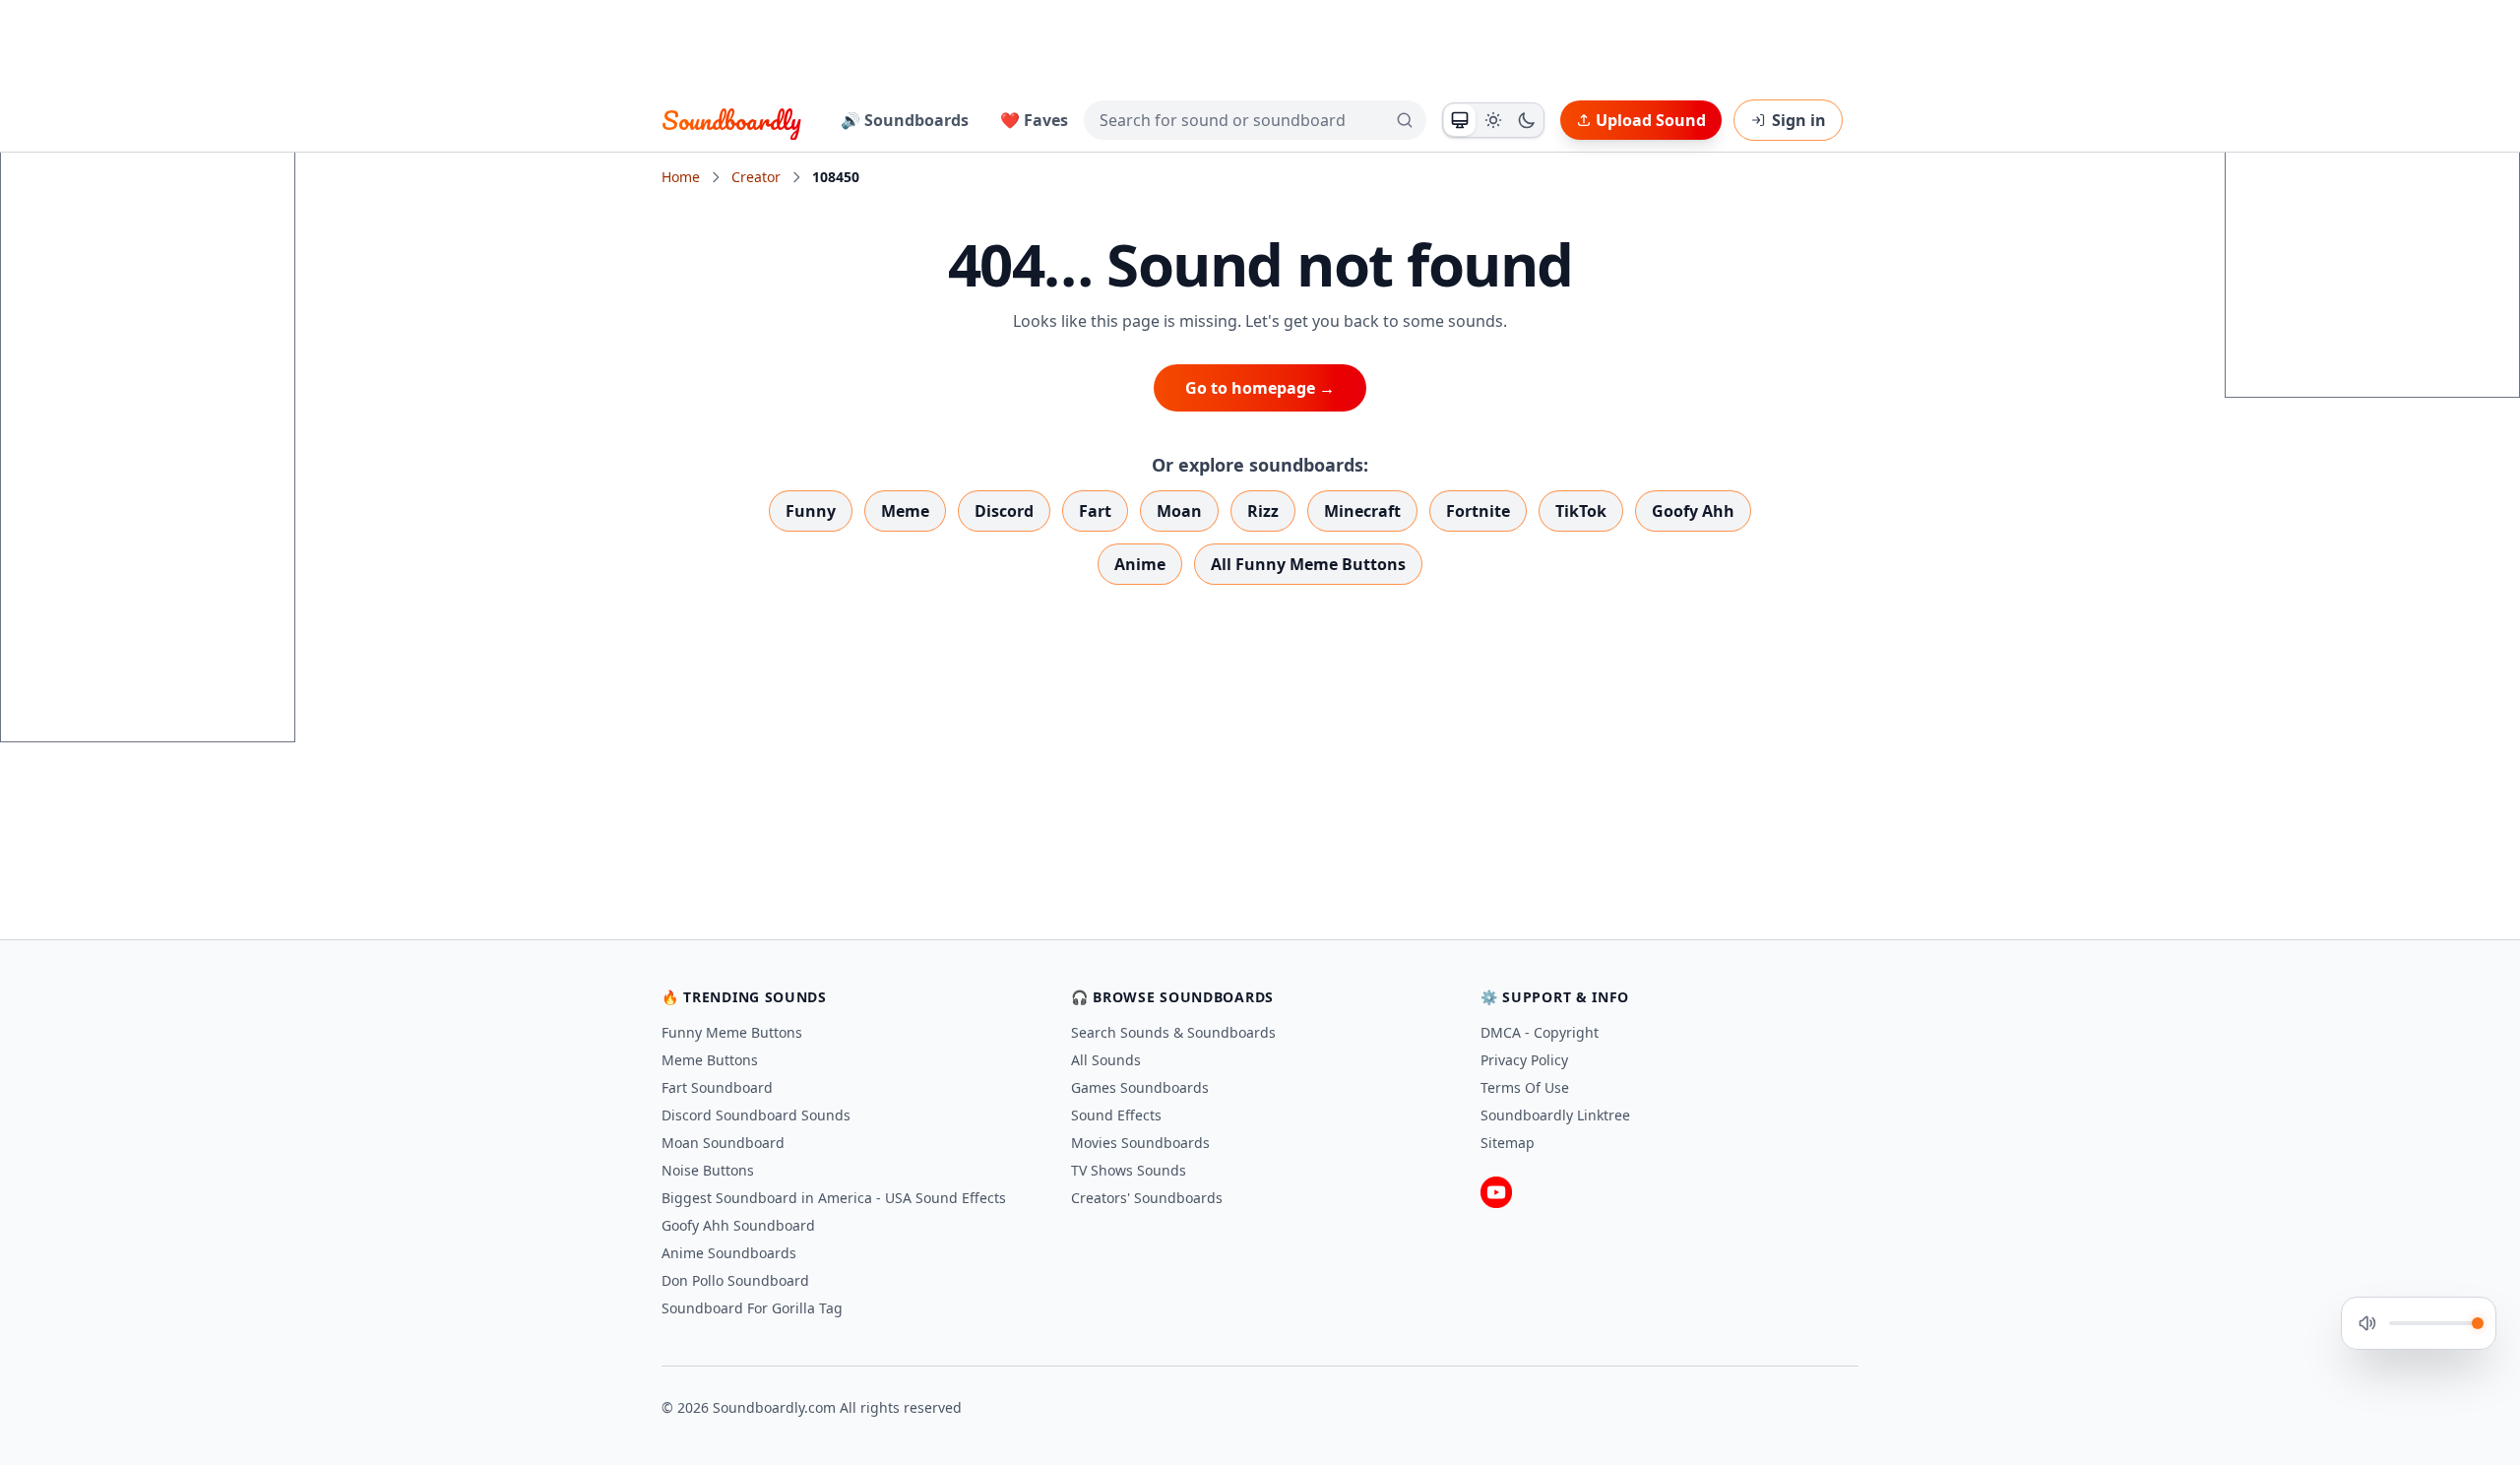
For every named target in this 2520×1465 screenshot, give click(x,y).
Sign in (1799, 120)
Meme (905, 511)
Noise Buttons (708, 1170)
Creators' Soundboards (1147, 1198)
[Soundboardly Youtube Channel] (1496, 1192)
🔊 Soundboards (905, 120)
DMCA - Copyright (1540, 1032)
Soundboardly (731, 120)
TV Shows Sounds (1129, 1170)
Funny (811, 511)
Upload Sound (1651, 120)
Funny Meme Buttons (732, 1032)
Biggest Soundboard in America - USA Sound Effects (834, 1198)
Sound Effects (1116, 1115)
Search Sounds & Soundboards (1173, 1032)
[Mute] (2367, 1323)
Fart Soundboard (717, 1087)
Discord (1004, 511)
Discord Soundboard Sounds (756, 1115)
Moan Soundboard (723, 1143)
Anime (1140, 564)
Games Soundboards (1140, 1087)
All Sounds (1106, 1060)
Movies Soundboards (1140, 1143)
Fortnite (1478, 511)
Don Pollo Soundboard (735, 1280)
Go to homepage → (1260, 388)
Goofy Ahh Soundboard (738, 1225)
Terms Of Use (1525, 1087)
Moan (1179, 511)
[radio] (1460, 120)
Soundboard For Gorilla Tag (752, 1308)
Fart (1095, 511)
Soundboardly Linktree (1555, 1115)
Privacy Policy (1524, 1060)
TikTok (1581, 511)
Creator (756, 177)
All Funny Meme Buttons (1308, 564)
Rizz (1263, 511)
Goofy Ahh (1693, 511)
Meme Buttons (710, 1060)
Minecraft (1362, 511)
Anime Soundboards (729, 1253)
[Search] (1405, 120)
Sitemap (1508, 1143)
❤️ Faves (1034, 120)
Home (681, 177)
